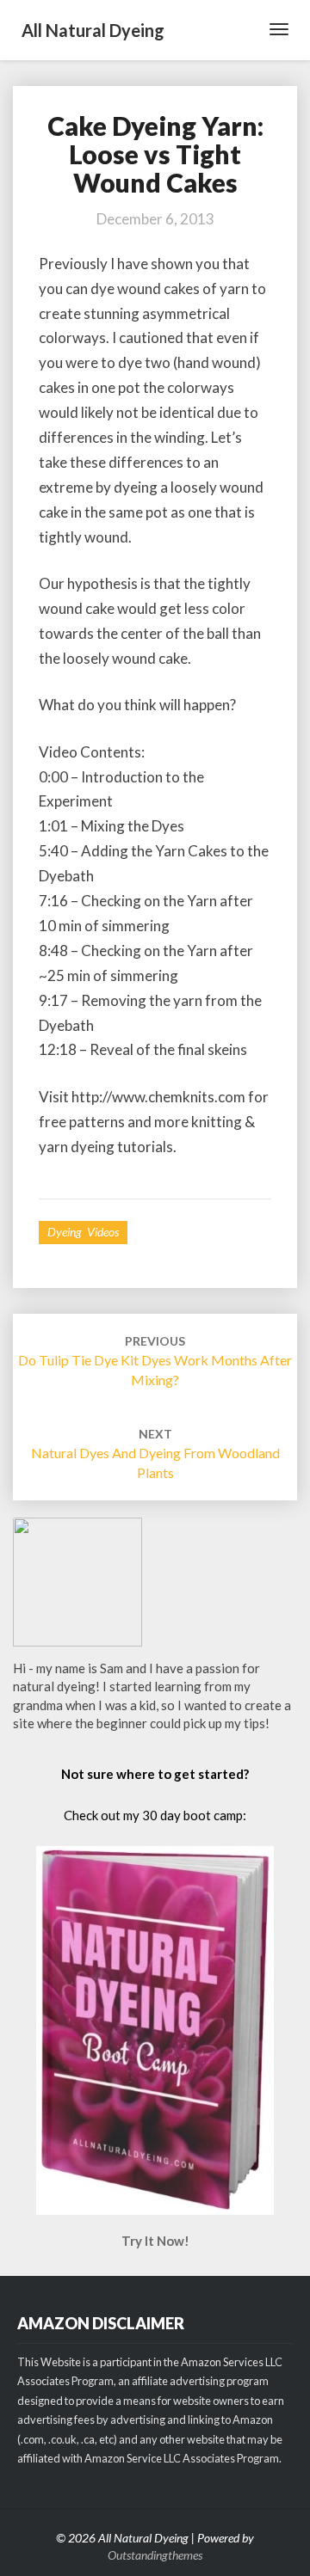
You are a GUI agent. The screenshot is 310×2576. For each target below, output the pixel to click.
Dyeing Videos (83, 1232)
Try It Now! (155, 2241)
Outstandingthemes (155, 2555)
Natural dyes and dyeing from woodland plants (155, 1454)
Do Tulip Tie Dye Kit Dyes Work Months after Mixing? (155, 1361)
